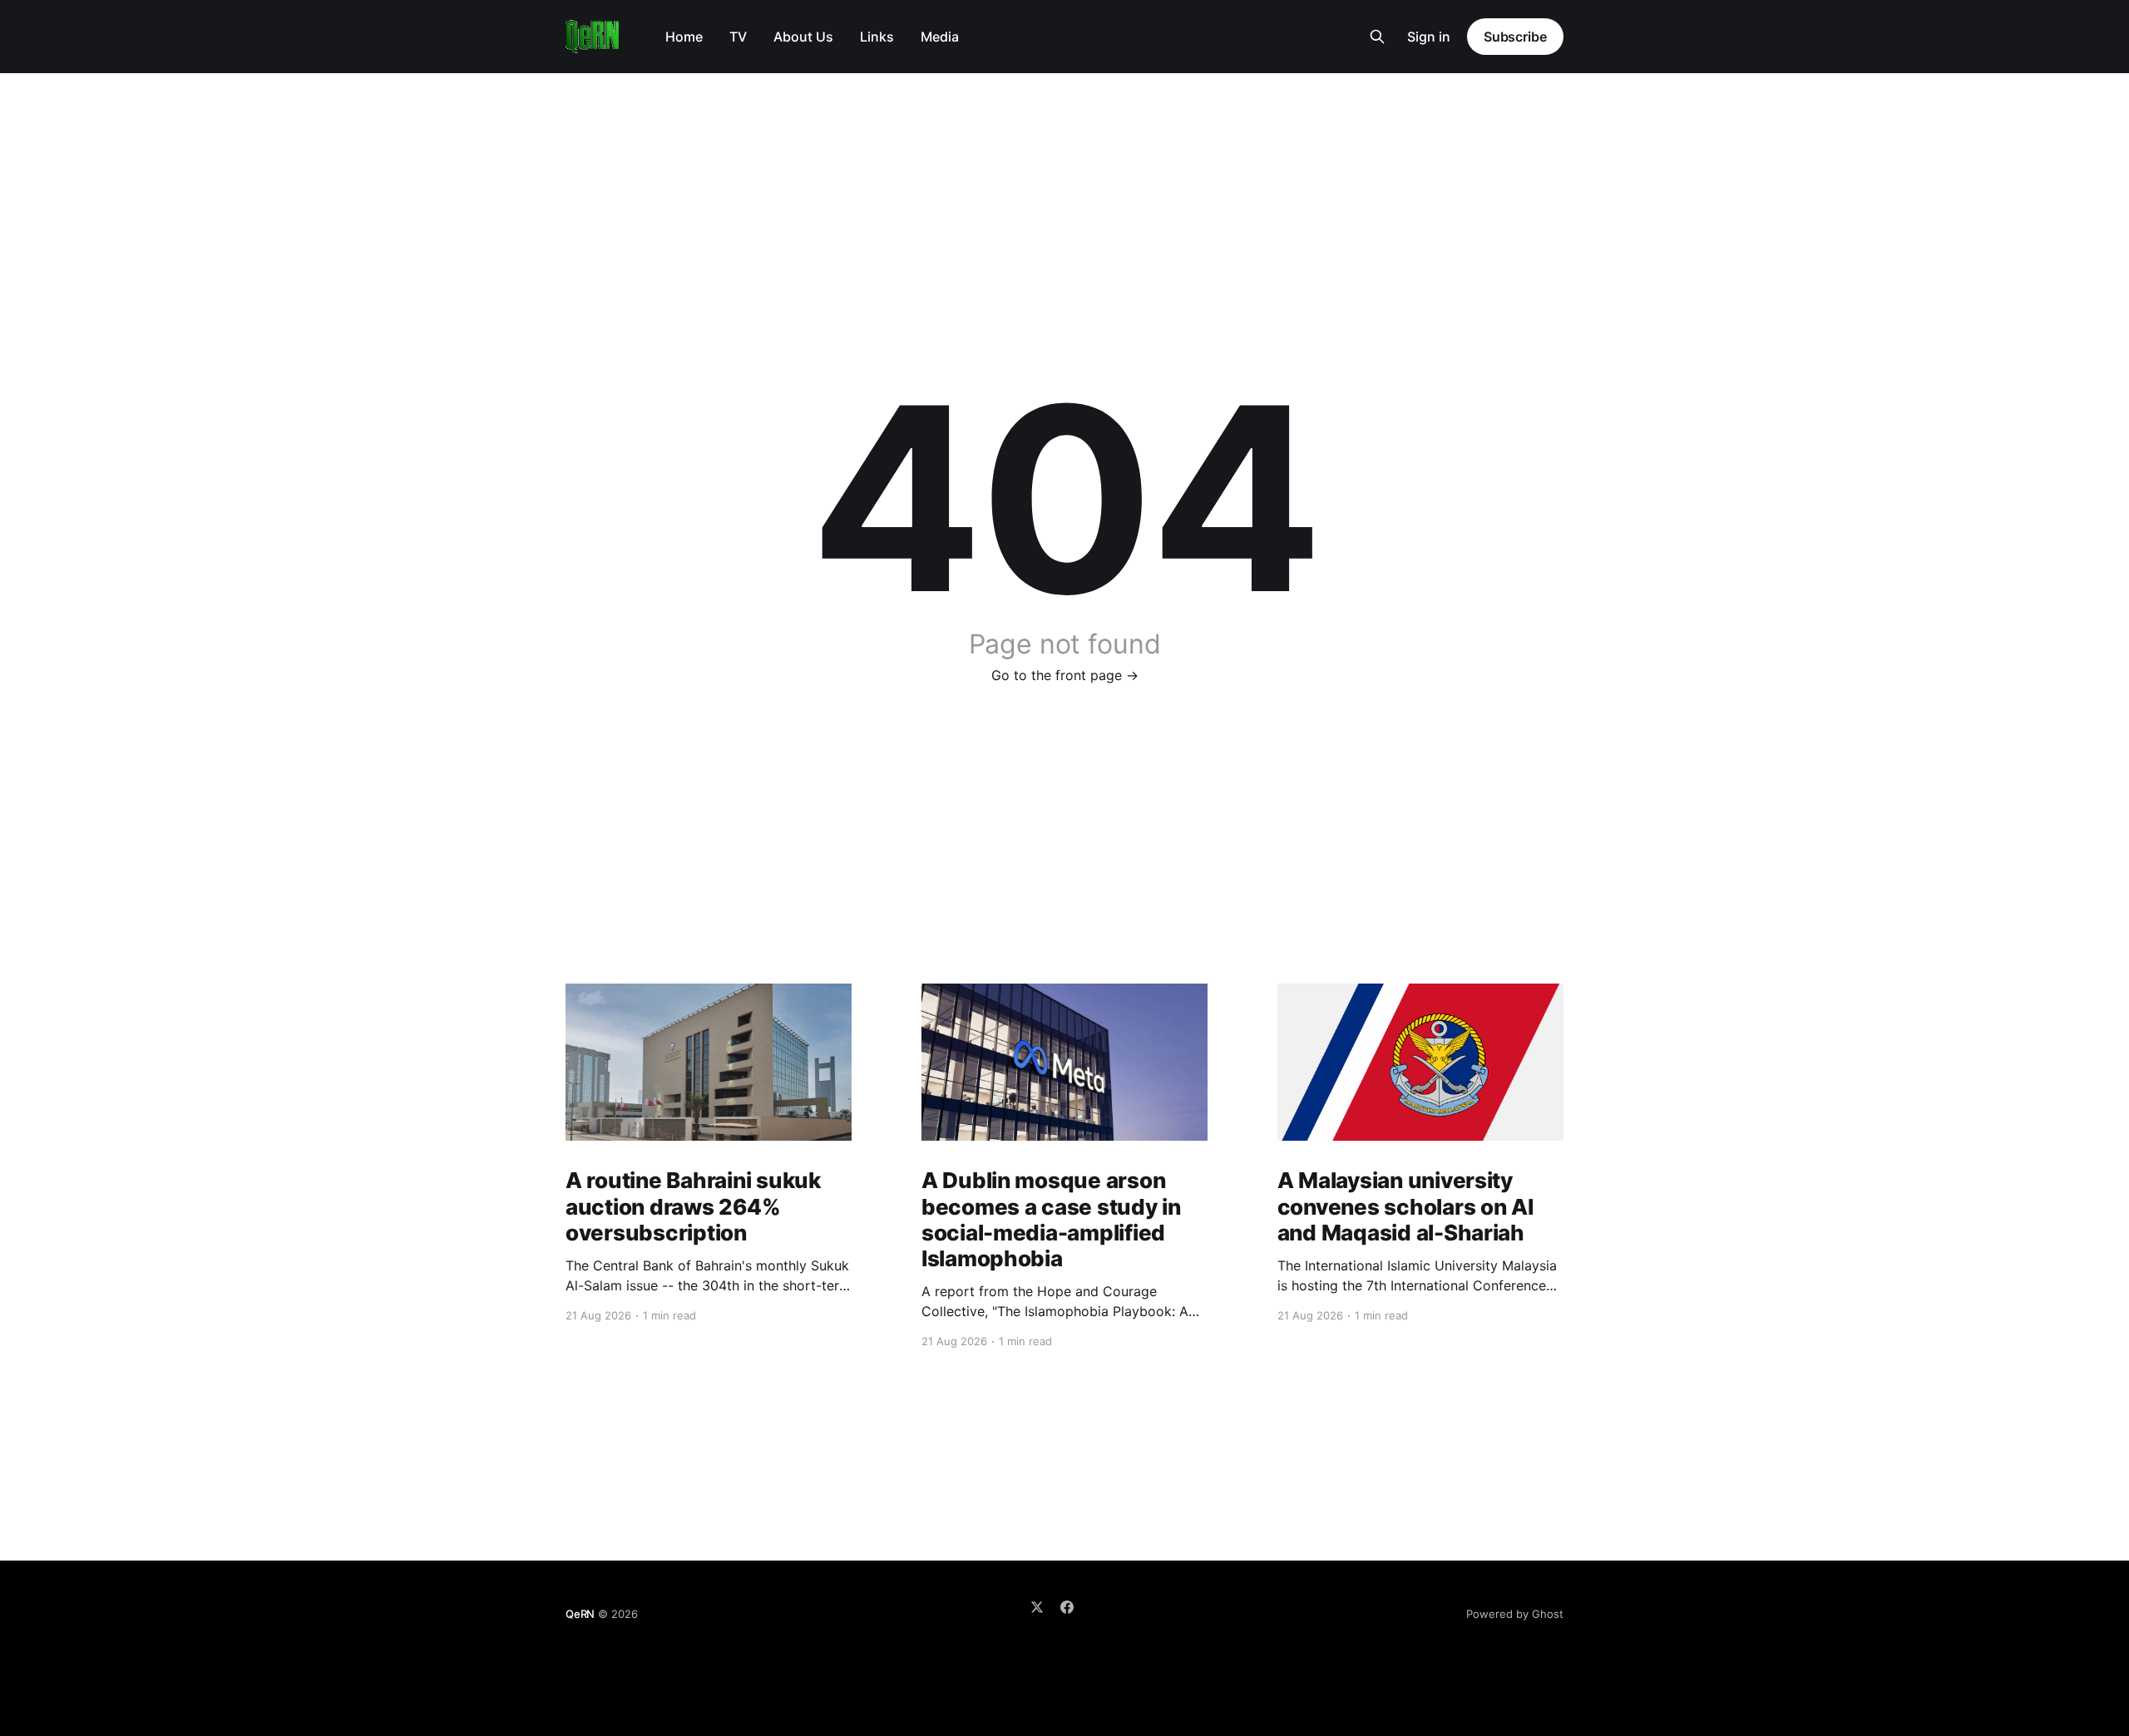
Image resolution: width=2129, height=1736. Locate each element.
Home (684, 37)
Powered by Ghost (1515, 1614)
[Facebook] (1067, 1607)
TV (738, 37)
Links (877, 37)
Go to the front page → (1065, 675)
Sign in (1429, 37)
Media (940, 37)
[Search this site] (1377, 37)
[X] (1037, 1607)
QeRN (580, 1614)
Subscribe (1515, 37)
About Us (803, 37)
